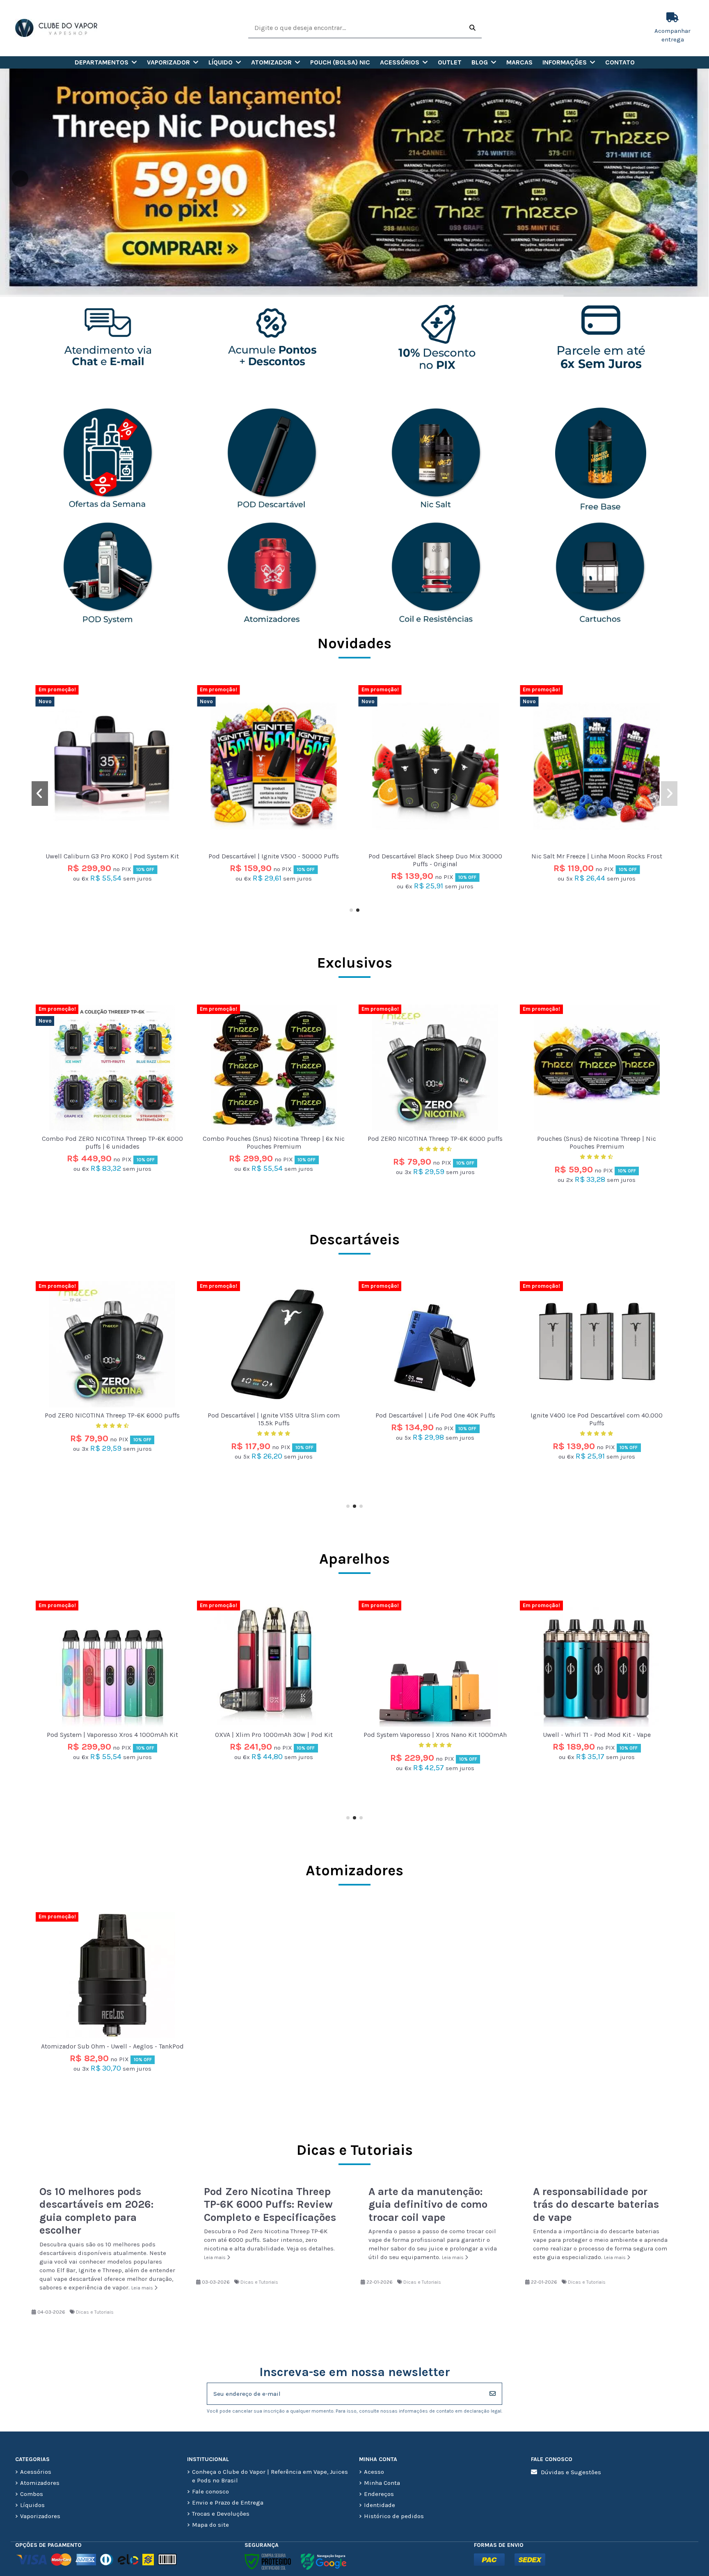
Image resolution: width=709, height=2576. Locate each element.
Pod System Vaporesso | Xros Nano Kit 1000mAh (112, 1735)
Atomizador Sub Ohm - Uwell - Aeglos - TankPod (112, 2046)
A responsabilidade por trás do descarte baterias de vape (596, 2204)
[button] (106, 62)
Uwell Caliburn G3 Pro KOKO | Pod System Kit (274, 856)
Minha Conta (382, 2483)
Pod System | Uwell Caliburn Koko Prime (435, 1735)
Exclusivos (355, 963)
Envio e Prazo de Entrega (228, 2503)
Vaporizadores (40, 2516)
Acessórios (36, 2472)
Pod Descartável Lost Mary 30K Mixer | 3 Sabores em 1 (597, 1419)
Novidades (354, 643)
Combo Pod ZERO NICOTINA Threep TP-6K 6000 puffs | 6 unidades (112, 823)
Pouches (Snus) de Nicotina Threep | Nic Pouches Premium (597, 1142)
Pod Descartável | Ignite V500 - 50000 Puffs (435, 856)
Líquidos (32, 2505)
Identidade (380, 2505)
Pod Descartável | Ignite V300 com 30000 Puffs (435, 1415)
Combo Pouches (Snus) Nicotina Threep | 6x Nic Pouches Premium (274, 1142)
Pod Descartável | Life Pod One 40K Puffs (112, 1415)
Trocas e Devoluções (221, 2514)
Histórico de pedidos (394, 2516)
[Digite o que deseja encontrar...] (472, 28)
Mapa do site (210, 2525)
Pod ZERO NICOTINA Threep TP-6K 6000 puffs (435, 1139)
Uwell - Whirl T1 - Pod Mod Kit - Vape (274, 1735)
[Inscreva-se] (493, 2394)
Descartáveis (354, 1239)
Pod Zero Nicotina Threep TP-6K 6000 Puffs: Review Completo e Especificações (270, 2204)
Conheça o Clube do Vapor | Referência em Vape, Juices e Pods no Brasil (270, 2476)
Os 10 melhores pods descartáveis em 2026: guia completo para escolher (96, 2211)
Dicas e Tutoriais (95, 2312)
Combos (32, 2494)
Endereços (379, 2494)
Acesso (374, 2472)
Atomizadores (354, 1870)
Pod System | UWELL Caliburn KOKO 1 (597, 1735)
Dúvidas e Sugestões (571, 2472)
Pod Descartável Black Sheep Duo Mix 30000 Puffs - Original (597, 860)
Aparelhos (354, 1559)
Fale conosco (210, 2491)
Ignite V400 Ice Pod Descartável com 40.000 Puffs (274, 1419)
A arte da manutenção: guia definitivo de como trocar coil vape (428, 2204)
